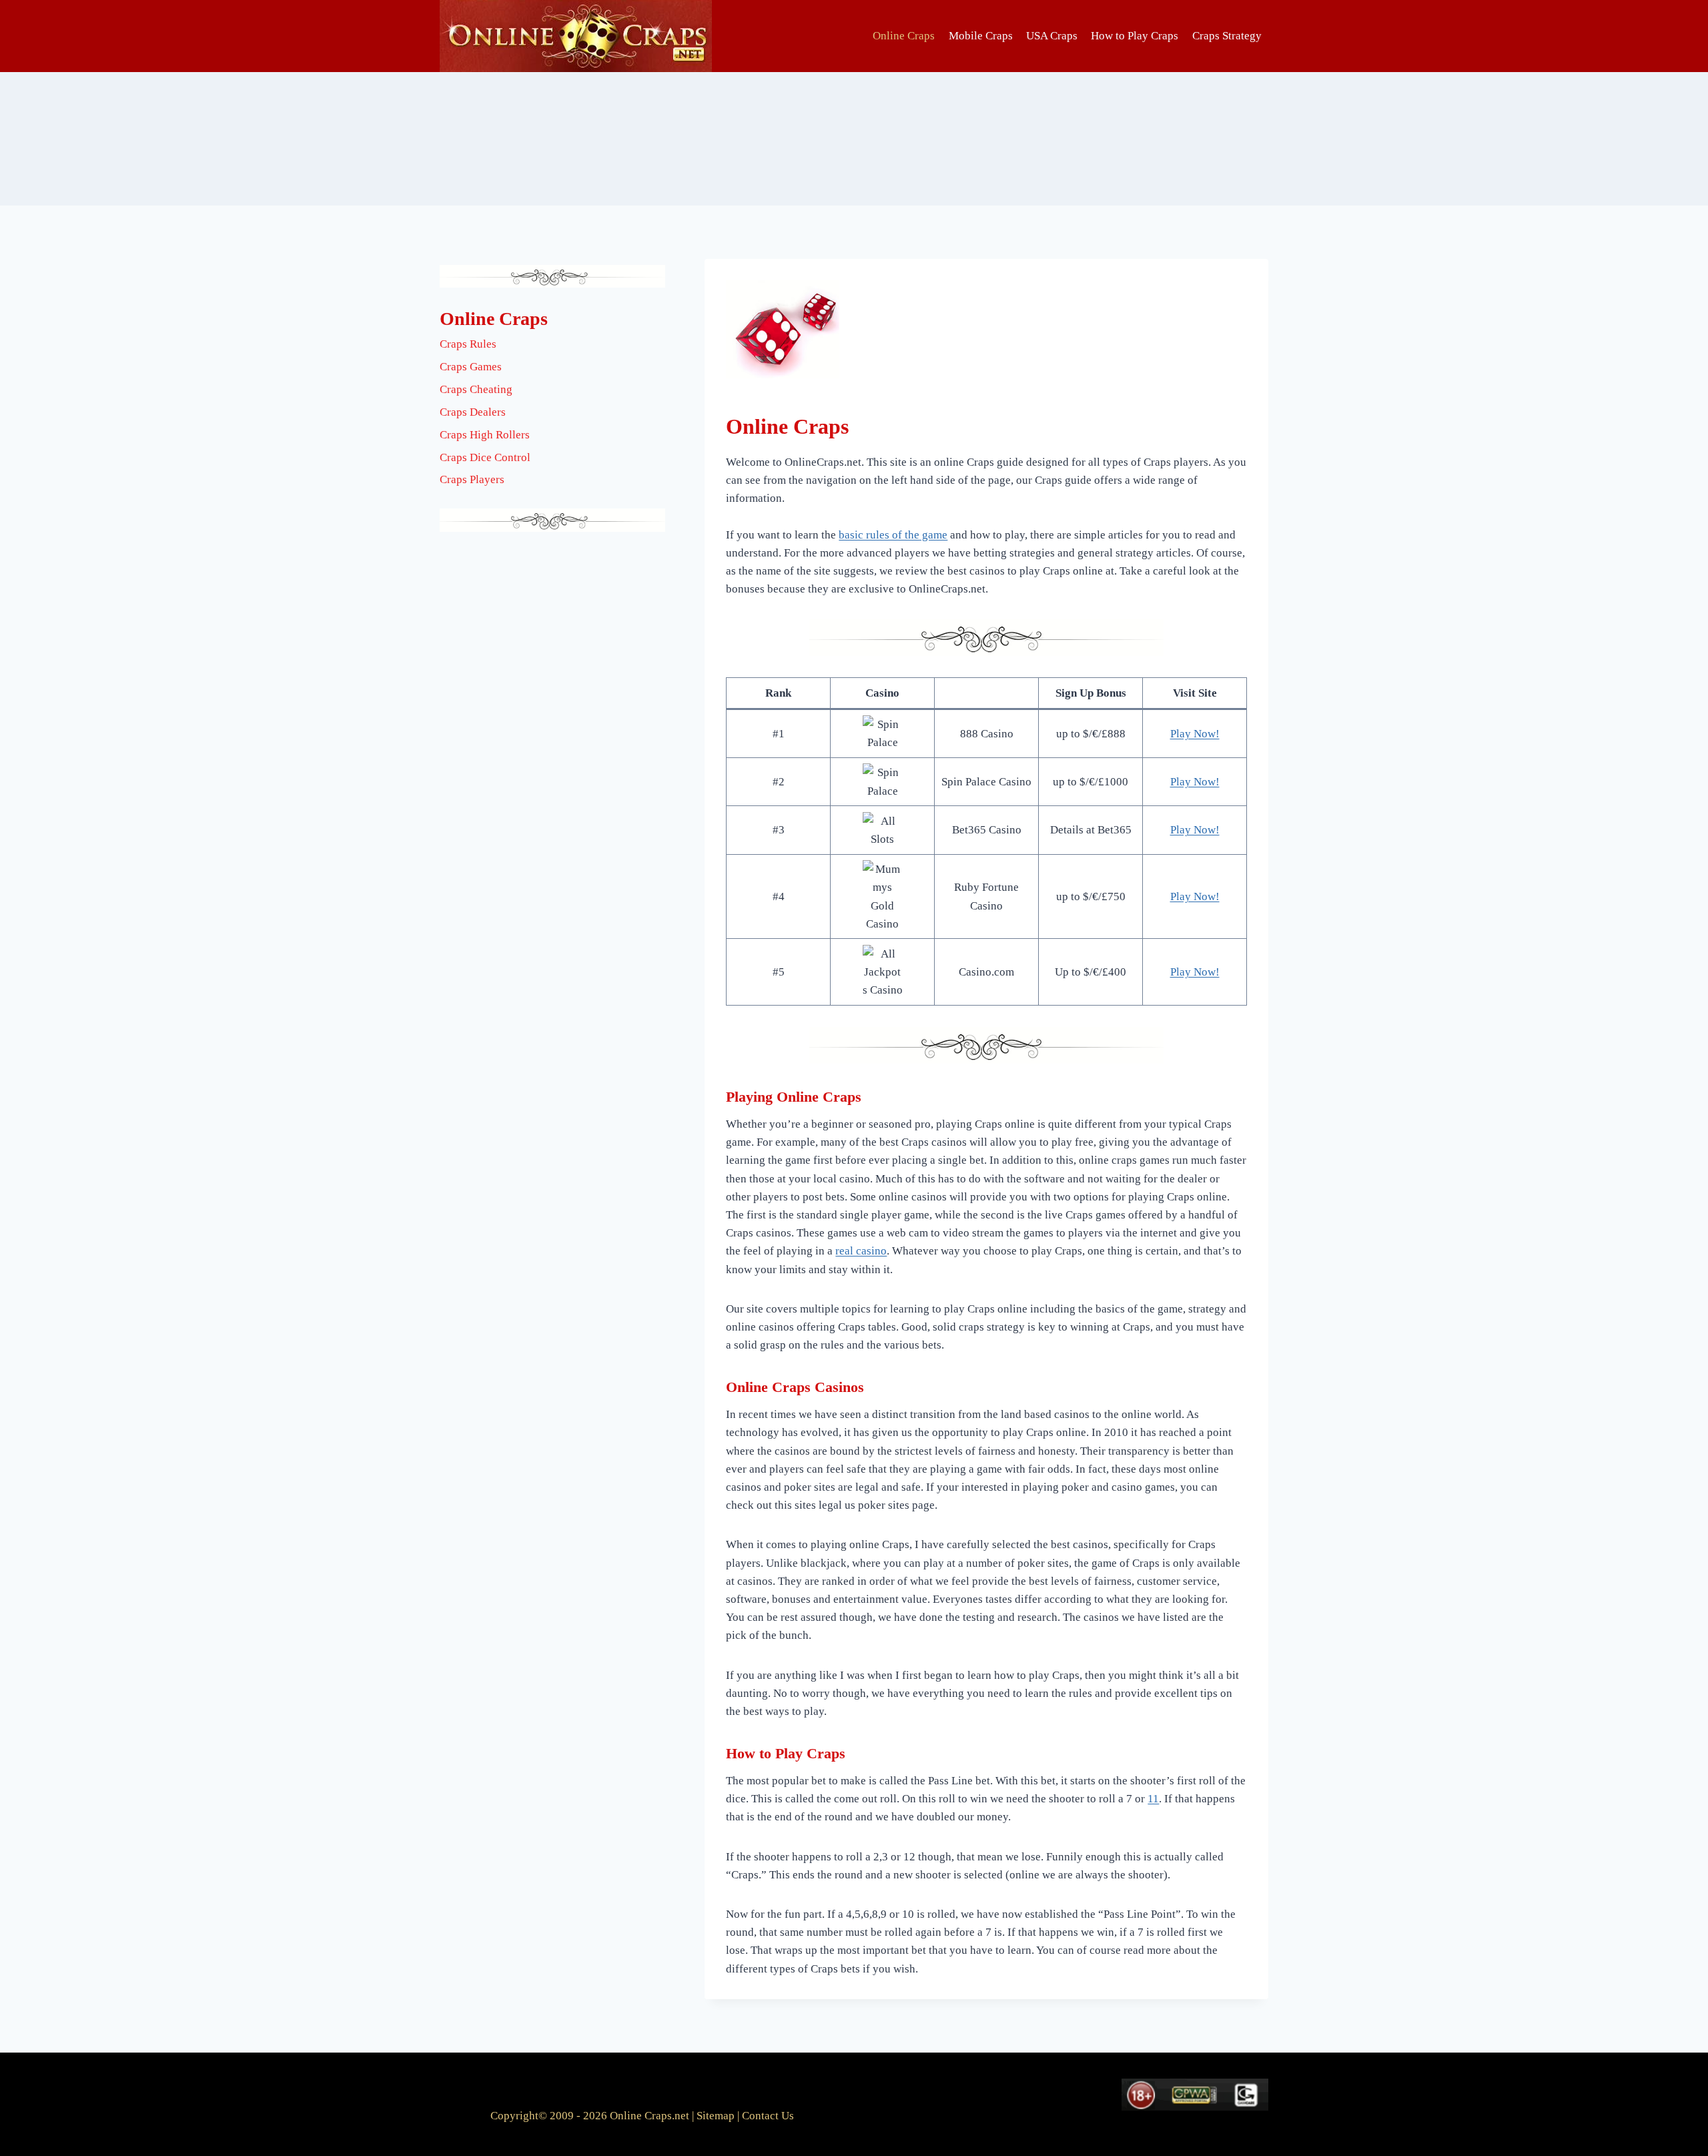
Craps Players (472, 479)
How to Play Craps (1135, 36)
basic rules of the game (893, 535)
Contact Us (768, 2116)
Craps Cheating (476, 389)
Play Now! (1195, 734)
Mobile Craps (981, 36)
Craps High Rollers (485, 435)
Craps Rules (468, 344)
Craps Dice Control (485, 457)
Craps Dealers (473, 412)
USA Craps (1052, 36)
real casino (861, 1251)
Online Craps (904, 36)
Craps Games (471, 367)
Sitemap (716, 2116)
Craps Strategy (1227, 36)
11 (1153, 1799)
